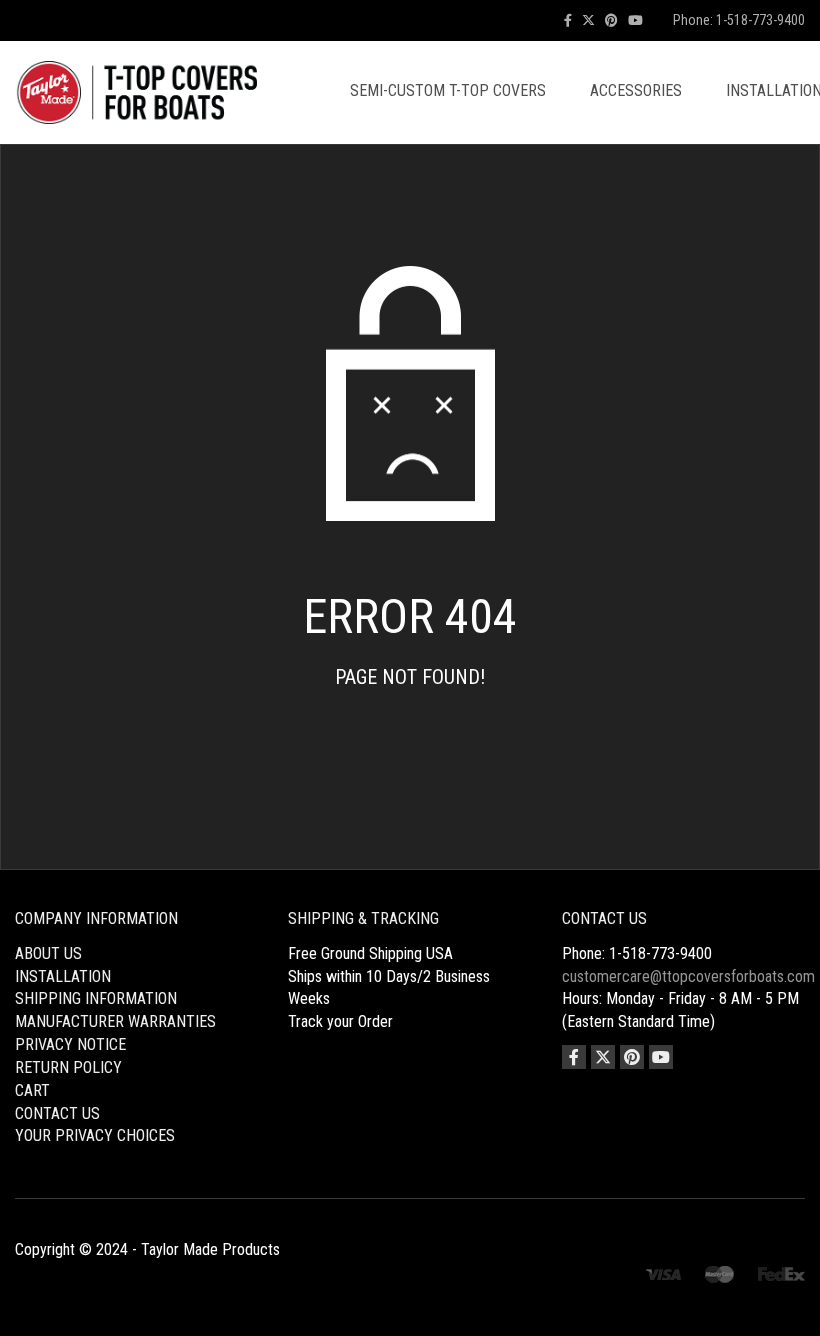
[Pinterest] (611, 20)
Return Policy (68, 1067)
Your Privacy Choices (95, 1135)
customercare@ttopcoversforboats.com (688, 976)
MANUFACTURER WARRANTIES (115, 1021)
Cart (32, 1090)
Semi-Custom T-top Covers (448, 90)
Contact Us (57, 1113)
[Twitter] (588, 20)
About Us (48, 953)
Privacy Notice (70, 1044)
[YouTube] (635, 20)
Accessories (636, 90)
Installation (63, 976)
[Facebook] (568, 20)
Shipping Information (96, 998)
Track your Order (340, 1021)
